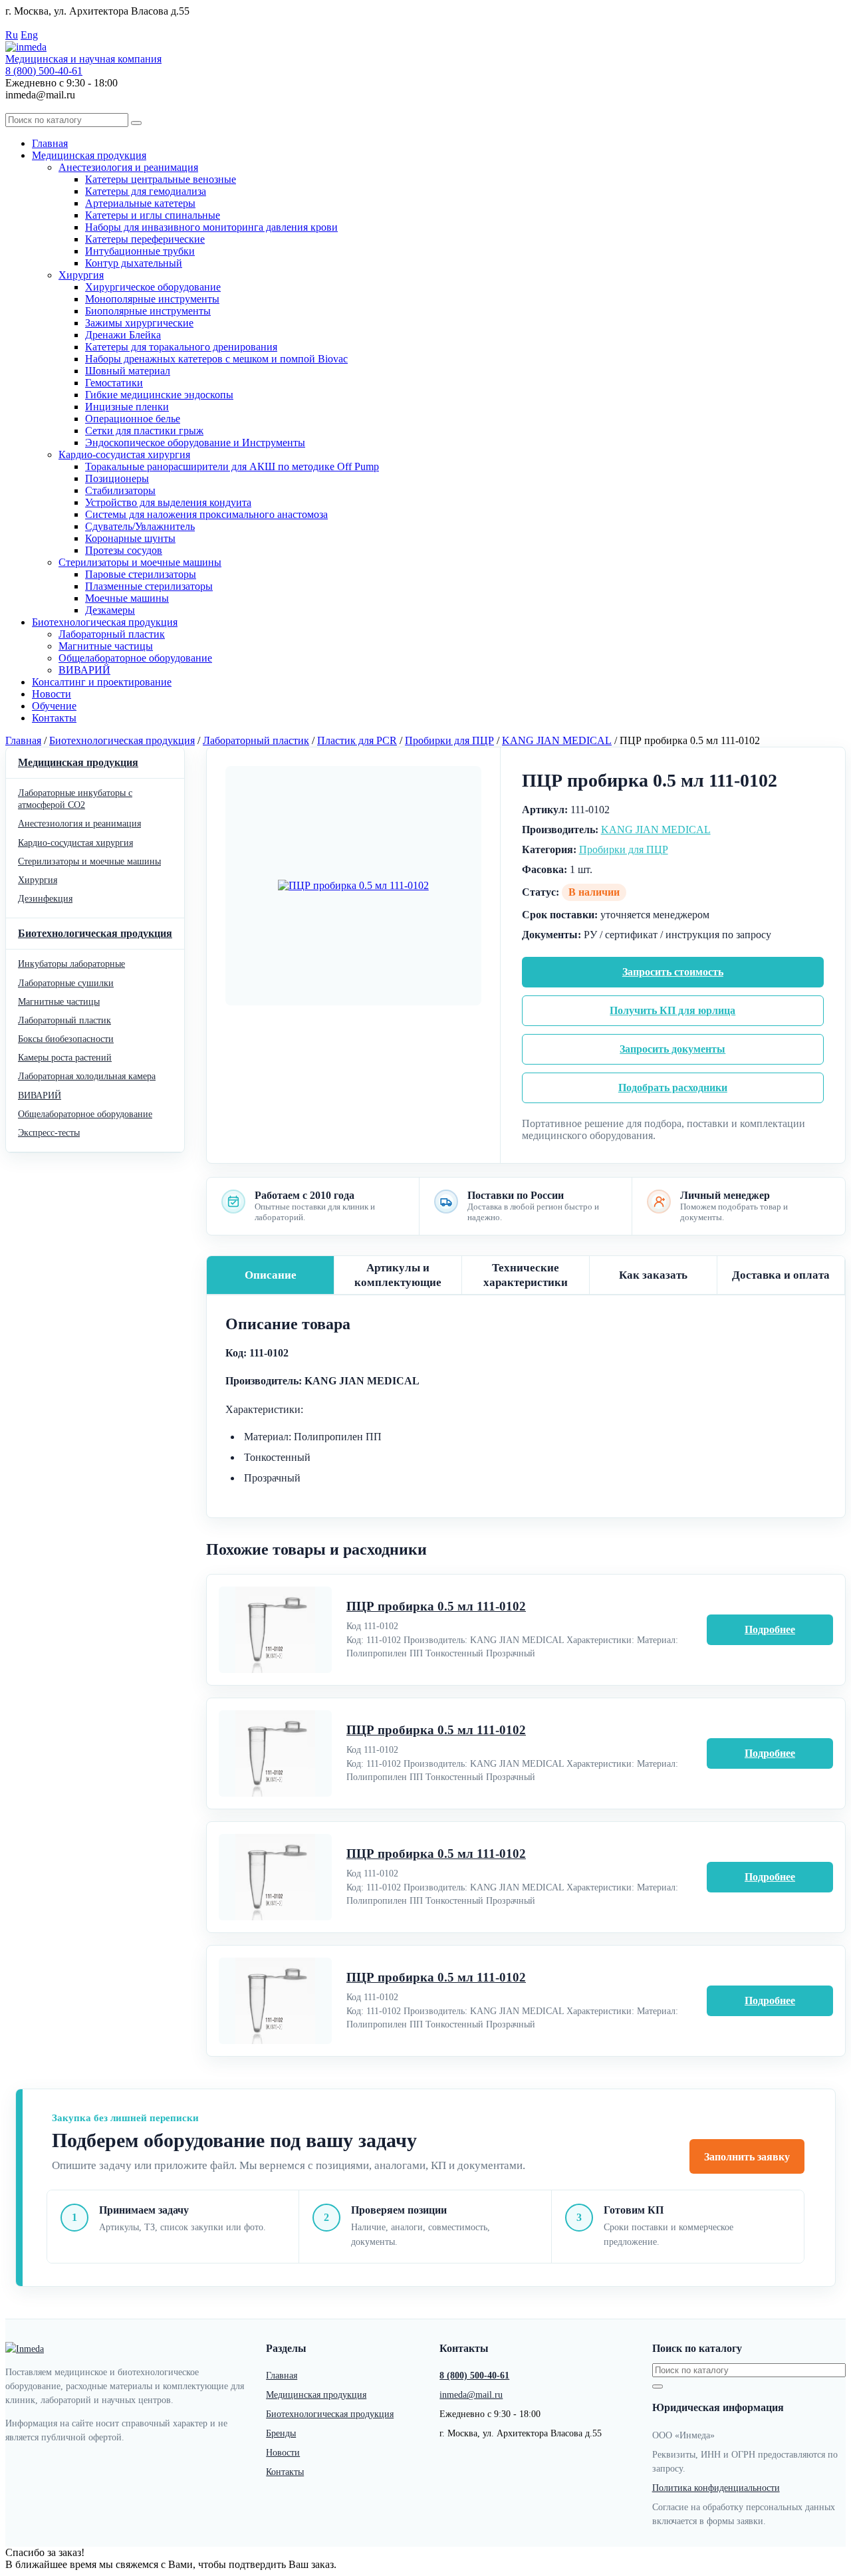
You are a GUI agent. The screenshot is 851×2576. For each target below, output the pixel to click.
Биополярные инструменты (148, 311)
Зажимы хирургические (139, 323)
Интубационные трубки (140, 251)
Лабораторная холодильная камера (87, 1076)
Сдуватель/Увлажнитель (140, 526)
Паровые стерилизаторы (141, 574)
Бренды (281, 2433)
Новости (52, 694)
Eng (29, 35)
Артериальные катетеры (140, 203)
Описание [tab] (271, 1275)
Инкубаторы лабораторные (71, 964)
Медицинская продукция (89, 155)
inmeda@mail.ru (471, 2395)
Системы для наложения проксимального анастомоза (206, 514)
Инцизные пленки (127, 407)
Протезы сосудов (124, 550)
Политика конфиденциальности (716, 2488)
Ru (12, 35)
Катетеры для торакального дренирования (181, 347)
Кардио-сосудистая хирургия (124, 454)
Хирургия (81, 275)
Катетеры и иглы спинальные (153, 215)
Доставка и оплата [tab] (781, 1275)
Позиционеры (117, 478)
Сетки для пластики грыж (144, 431)
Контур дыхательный (134, 263)
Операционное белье (133, 419)
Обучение (54, 706)
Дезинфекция (45, 899)
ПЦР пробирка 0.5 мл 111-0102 (436, 1606)
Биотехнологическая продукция (105, 622)
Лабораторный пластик (112, 634)
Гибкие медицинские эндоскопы (159, 395)
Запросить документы (672, 1049)
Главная (50, 143)
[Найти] (136, 123)
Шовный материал (128, 371)
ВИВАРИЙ (84, 670)
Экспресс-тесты (49, 1133)
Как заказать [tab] (653, 1275)
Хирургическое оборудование (153, 287)
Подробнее (770, 1629)
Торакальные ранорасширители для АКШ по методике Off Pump (232, 466)
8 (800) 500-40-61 (44, 71)
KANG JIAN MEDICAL (557, 740)
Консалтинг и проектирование (102, 682)
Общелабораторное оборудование (135, 658)
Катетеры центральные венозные (161, 179)
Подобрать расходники (673, 1088)
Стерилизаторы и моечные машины (140, 562)
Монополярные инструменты (152, 299)
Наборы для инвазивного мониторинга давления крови (211, 227)
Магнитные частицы (106, 646)
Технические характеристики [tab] (526, 1275)
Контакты (54, 718)
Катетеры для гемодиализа (146, 191)
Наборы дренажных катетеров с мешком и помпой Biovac (216, 359)
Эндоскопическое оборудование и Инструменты (195, 443)
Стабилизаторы (120, 490)
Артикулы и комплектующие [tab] (398, 1275)
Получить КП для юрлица (672, 1010)
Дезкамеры (110, 610)
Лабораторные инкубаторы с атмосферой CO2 (75, 799)
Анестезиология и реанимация (128, 167)
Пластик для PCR (357, 740)
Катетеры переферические (145, 239)
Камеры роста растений (65, 1058)
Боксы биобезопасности (66, 1039)
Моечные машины (127, 598)
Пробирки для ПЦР (449, 740)
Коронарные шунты (130, 538)
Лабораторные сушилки (66, 983)
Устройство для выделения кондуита (168, 502)
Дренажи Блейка (123, 335)
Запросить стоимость (673, 972)
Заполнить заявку (747, 2157)
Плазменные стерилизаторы (149, 586)
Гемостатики (114, 383)
